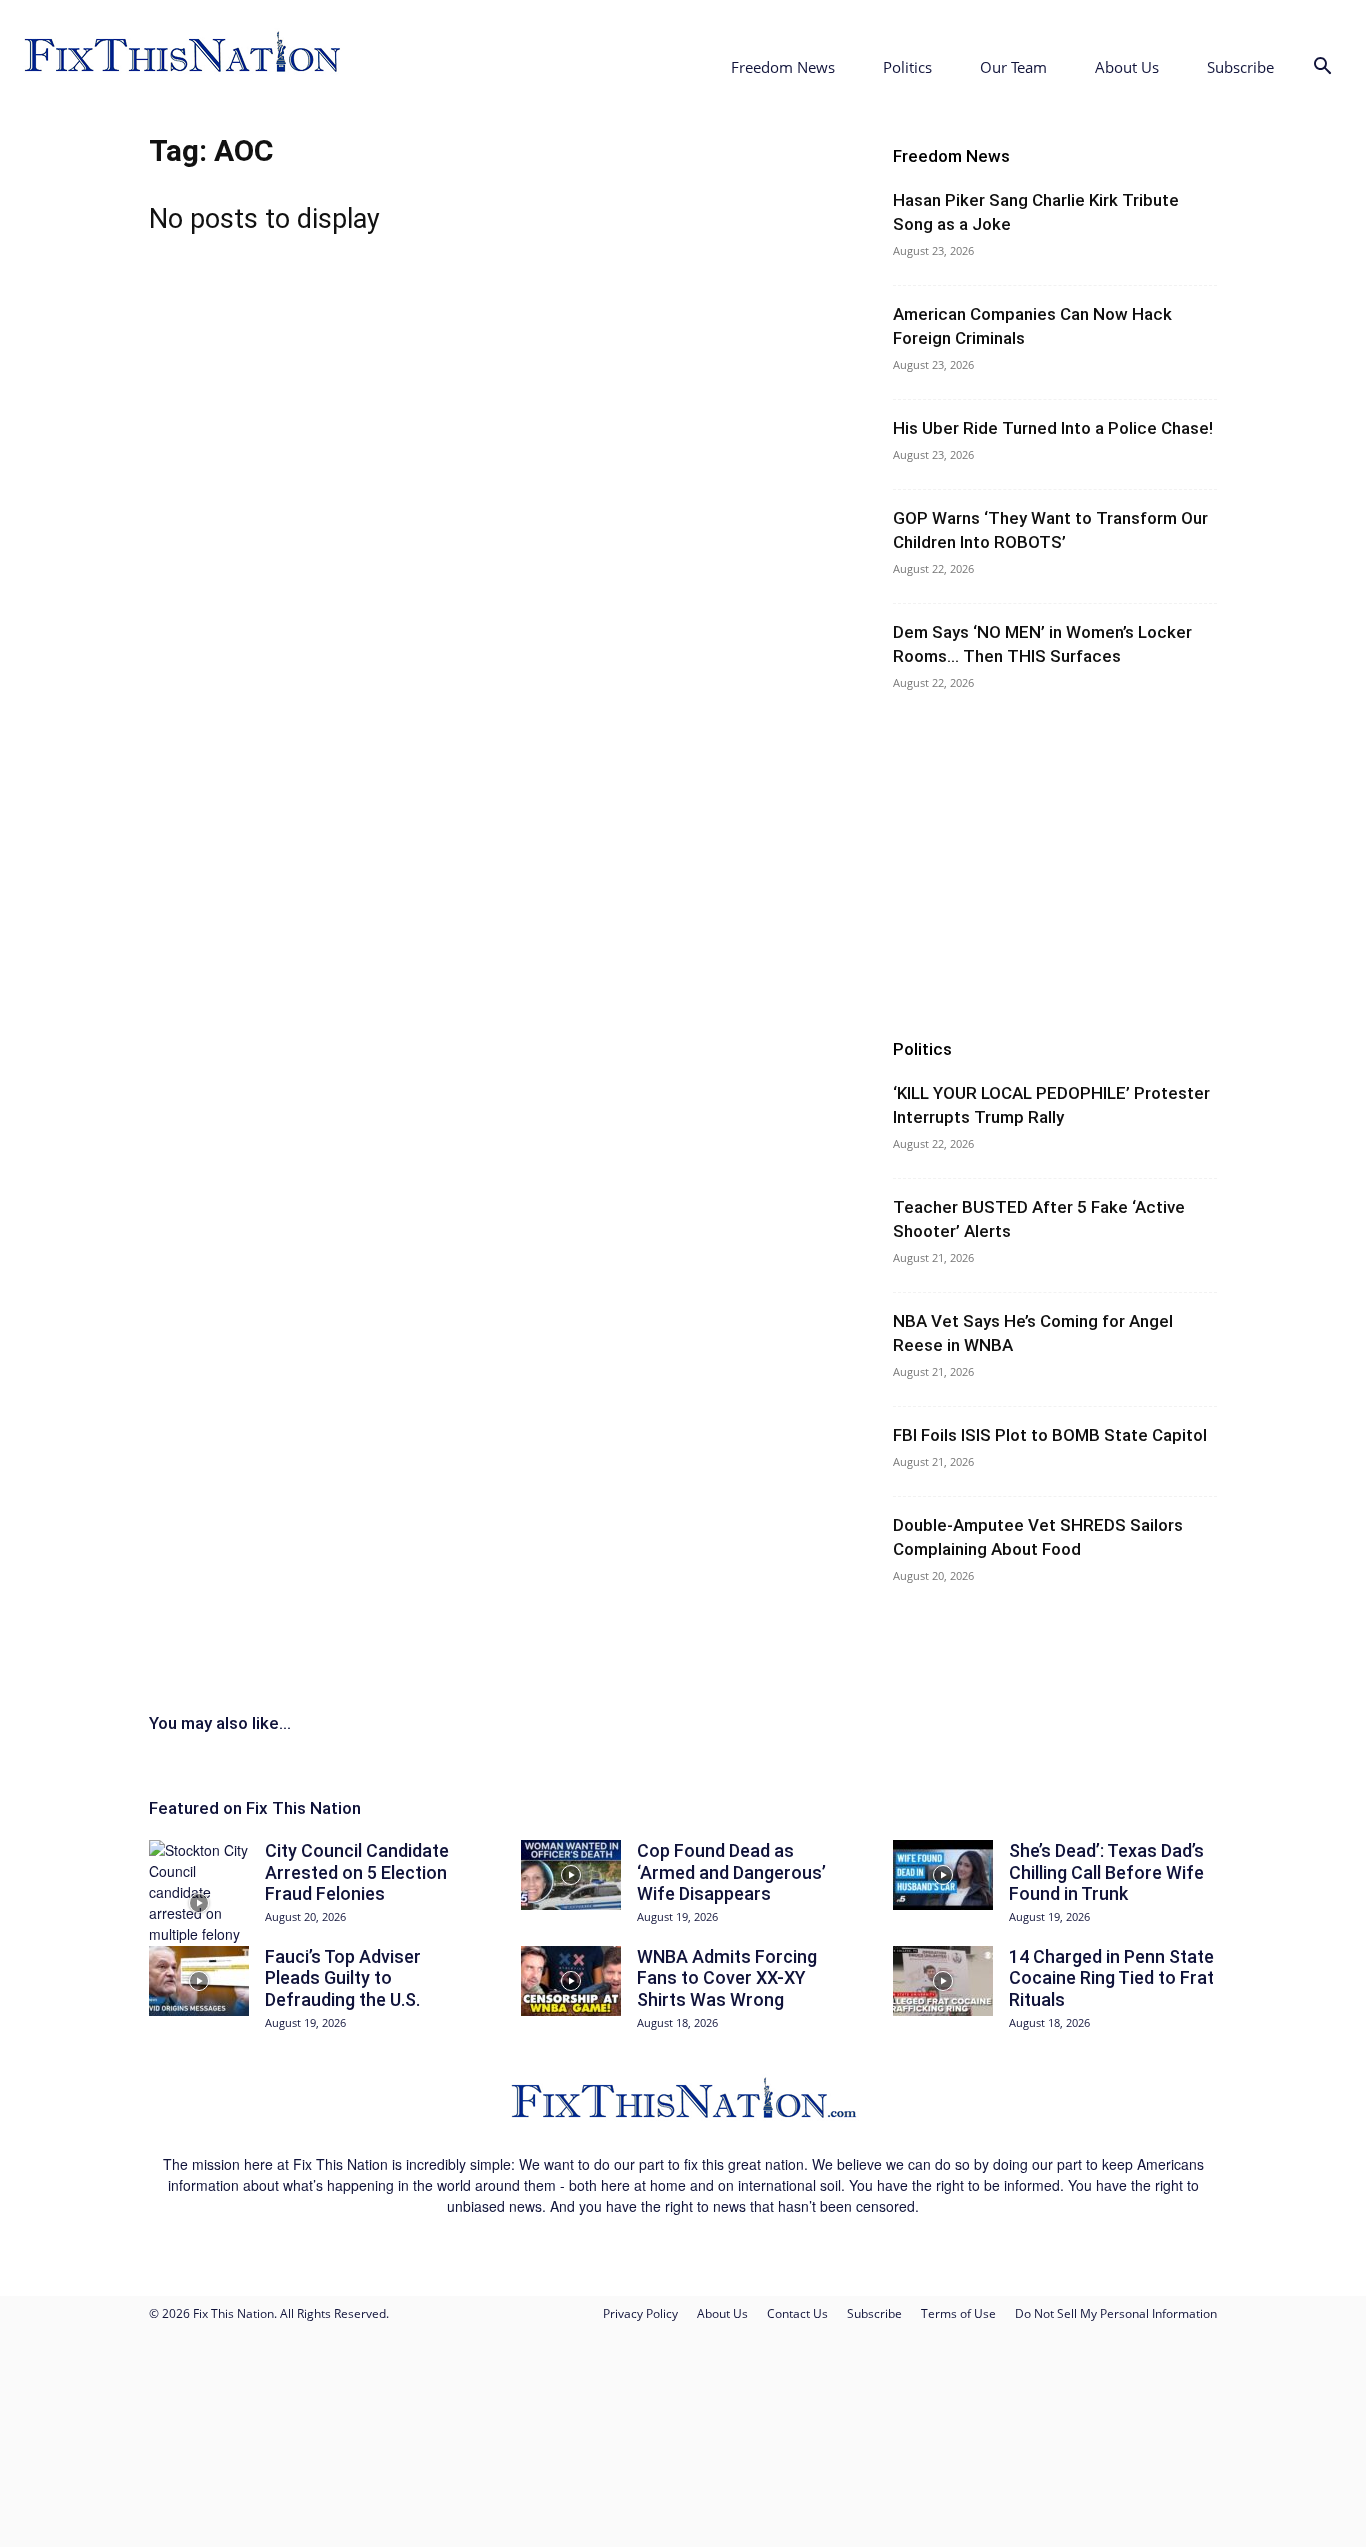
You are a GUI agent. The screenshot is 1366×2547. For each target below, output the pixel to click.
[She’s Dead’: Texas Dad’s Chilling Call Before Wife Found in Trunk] (943, 1875)
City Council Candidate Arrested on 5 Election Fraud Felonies (357, 1872)
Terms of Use (958, 2313)
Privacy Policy (640, 2313)
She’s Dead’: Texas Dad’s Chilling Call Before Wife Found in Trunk (1106, 1872)
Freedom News (783, 67)
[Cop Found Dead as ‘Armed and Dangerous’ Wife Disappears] (571, 1875)
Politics (907, 67)
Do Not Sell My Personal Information (1116, 2313)
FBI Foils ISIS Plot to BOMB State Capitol (1050, 1435)
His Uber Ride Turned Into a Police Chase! (1053, 428)
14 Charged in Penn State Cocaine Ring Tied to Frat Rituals (1111, 1978)
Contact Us (797, 2313)
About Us (1127, 67)
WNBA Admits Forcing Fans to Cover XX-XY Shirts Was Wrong (727, 1978)
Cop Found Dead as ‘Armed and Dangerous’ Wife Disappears (731, 1872)
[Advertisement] (1055, 865)
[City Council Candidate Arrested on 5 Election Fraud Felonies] (199, 1903)
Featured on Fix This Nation (255, 1808)
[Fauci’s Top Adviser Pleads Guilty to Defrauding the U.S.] (199, 1981)
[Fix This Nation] (683, 2118)
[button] (1322, 68)
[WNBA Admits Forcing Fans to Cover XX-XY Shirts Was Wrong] (571, 1981)
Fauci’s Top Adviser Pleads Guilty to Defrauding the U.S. (343, 1978)
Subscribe (1240, 67)
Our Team (1013, 67)
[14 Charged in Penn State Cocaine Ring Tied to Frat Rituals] (943, 1981)
